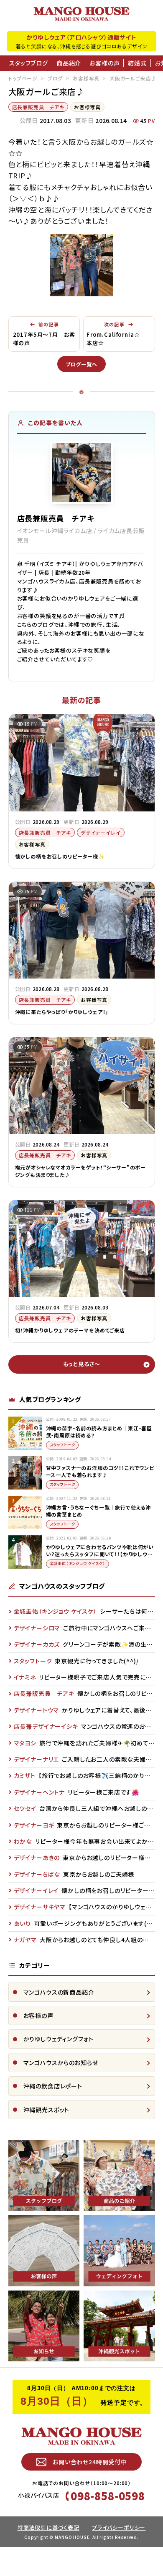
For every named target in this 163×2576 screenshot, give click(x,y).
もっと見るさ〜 (82, 1364)
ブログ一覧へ (81, 364)
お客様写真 (86, 78)
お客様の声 (104, 63)
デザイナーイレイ (101, 832)
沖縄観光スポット (47, 2110)
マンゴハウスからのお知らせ (61, 2063)
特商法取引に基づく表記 (48, 2527)
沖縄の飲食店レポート (53, 2086)
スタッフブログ (29, 63)
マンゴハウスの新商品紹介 (59, 1992)
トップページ (23, 78)
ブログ (55, 78)
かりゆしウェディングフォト (59, 2039)
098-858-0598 (108, 2496)
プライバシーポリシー (119, 2527)
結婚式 (137, 63)
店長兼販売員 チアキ (38, 107)
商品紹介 (69, 63)
